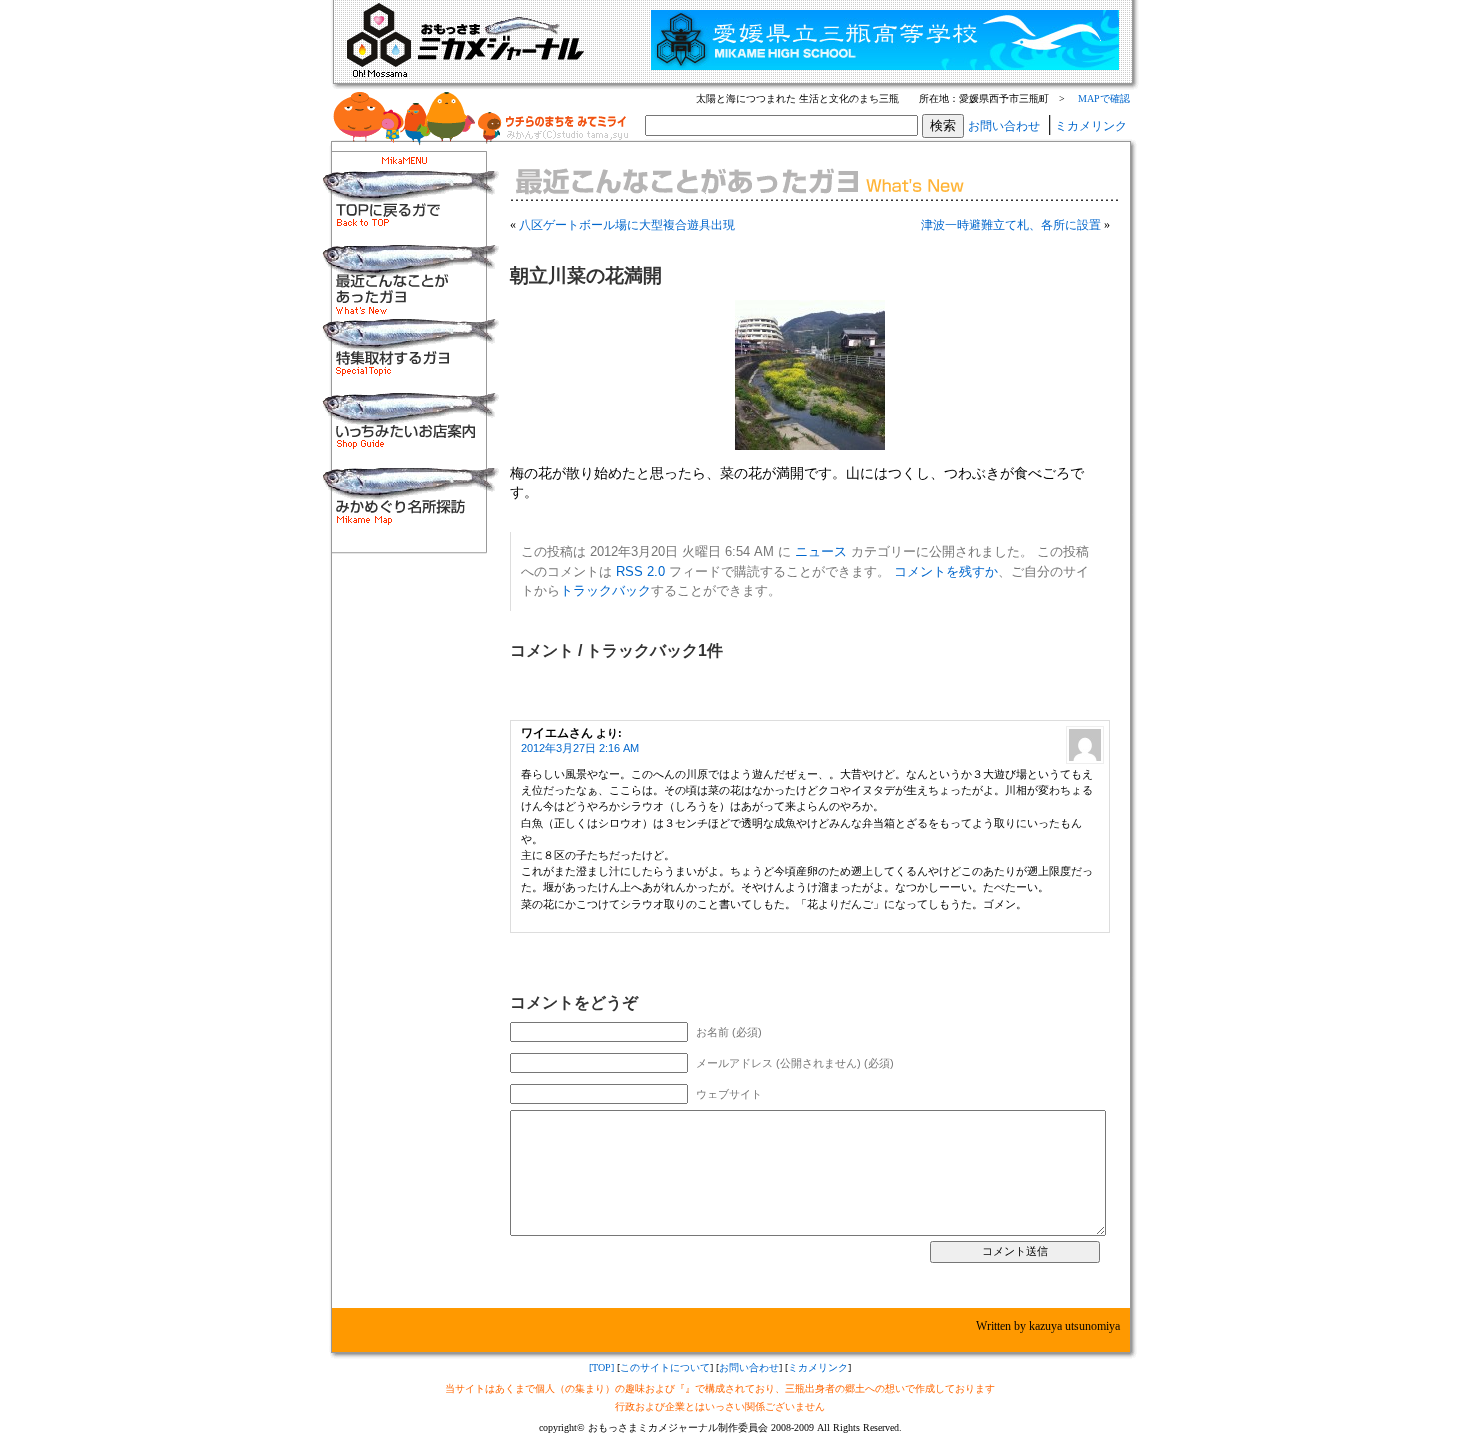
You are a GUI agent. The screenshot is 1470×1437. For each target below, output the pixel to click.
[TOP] (601, 1367)
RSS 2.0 (640, 571)
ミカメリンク (1091, 126)
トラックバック (605, 590)
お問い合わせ (1004, 126)
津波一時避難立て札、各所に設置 (1011, 225)
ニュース (821, 551)
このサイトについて (665, 1367)
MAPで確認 (1104, 98)
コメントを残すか (946, 571)
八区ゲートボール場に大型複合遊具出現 (627, 225)
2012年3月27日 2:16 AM (580, 748)
